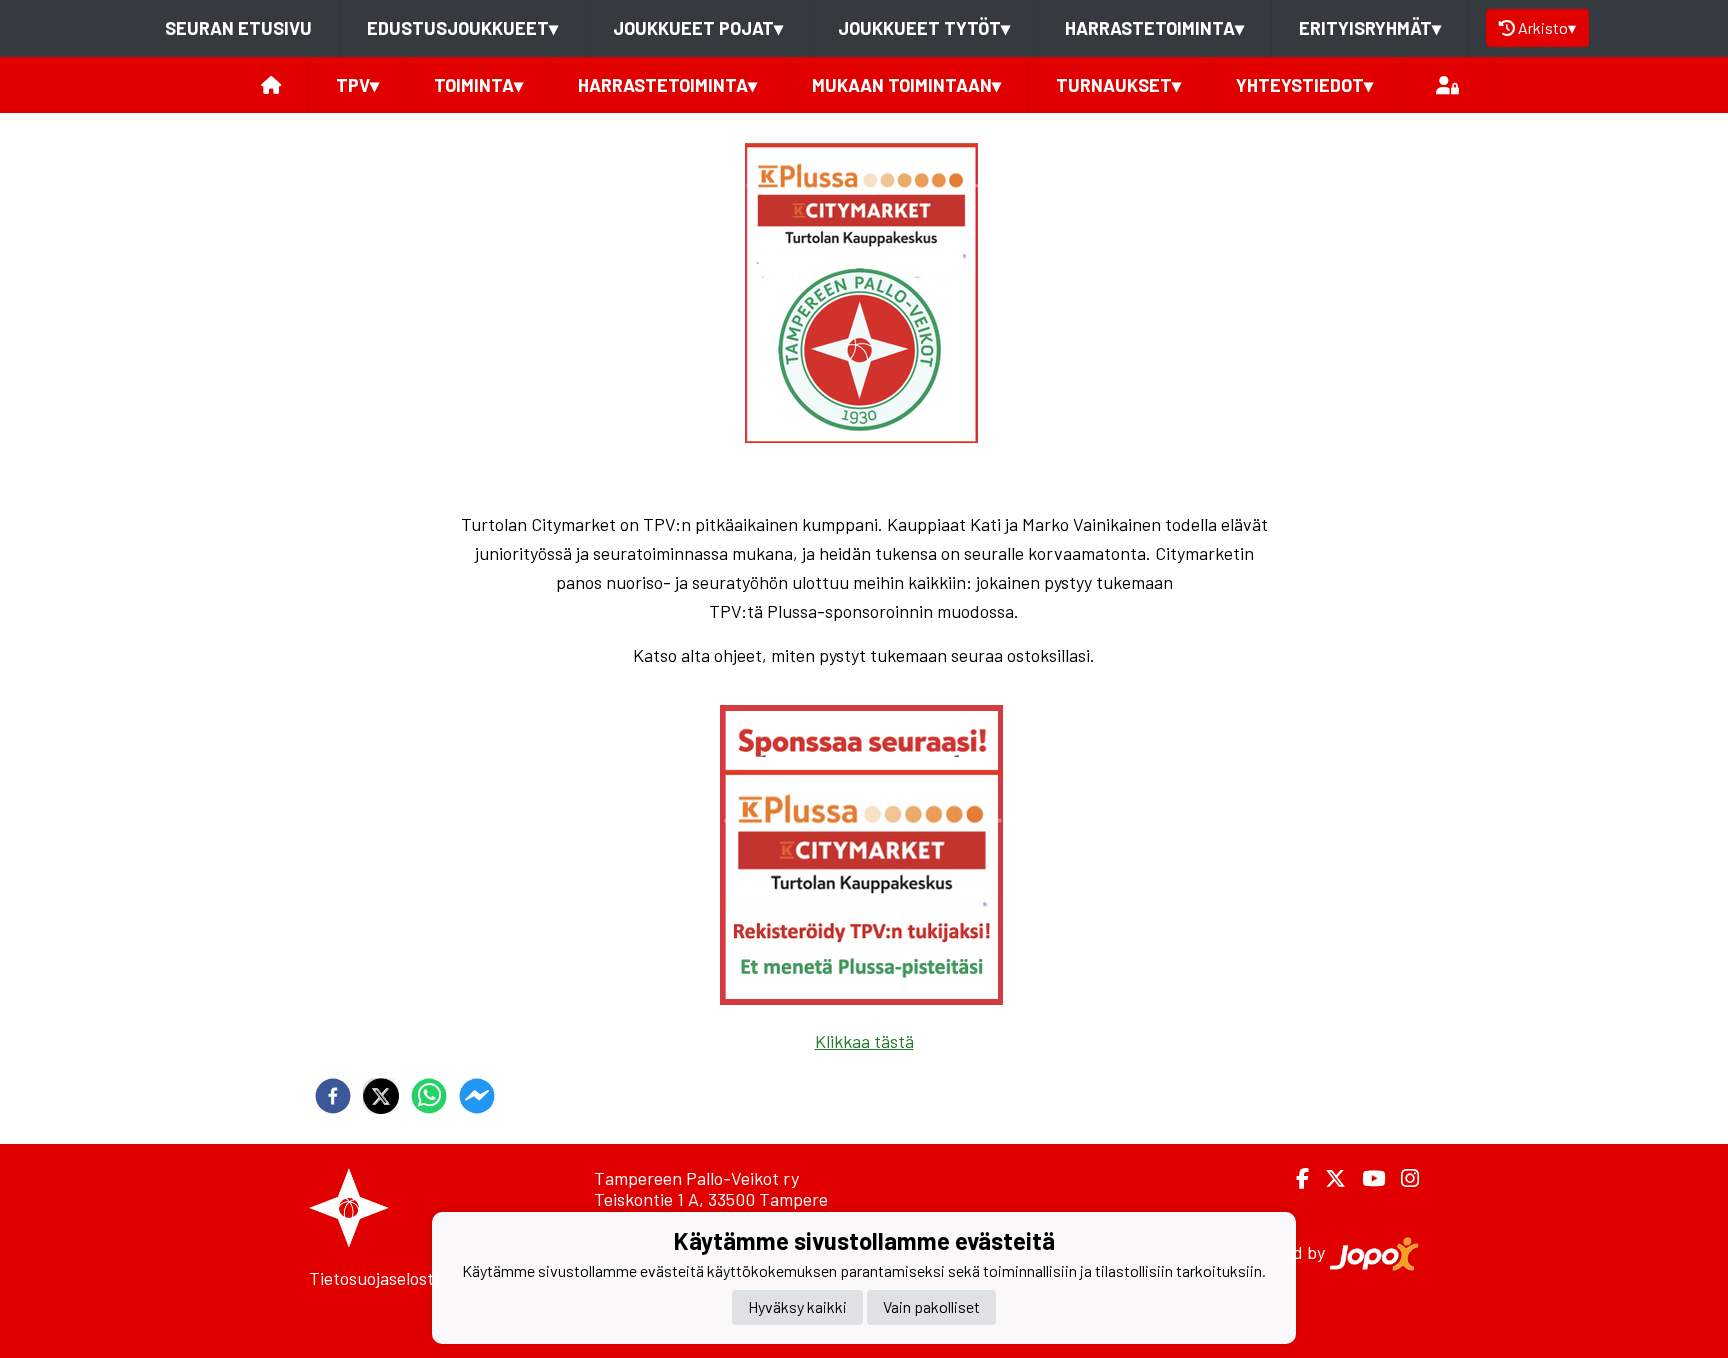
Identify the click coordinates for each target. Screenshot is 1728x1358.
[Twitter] (1327, 1178)
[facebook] (333, 1096)
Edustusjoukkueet (462, 28)
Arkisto (1547, 27)
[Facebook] (1294, 1178)
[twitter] (381, 1096)
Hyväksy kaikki (797, 1307)
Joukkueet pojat (698, 28)
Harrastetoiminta (1154, 28)
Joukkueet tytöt (924, 28)
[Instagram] (1402, 1178)
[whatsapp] (429, 1096)
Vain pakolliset (931, 1307)
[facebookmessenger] (477, 1096)
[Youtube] (1365, 1178)
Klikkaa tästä (864, 1041)
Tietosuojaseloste (376, 1278)
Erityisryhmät (1370, 28)
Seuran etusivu (238, 28)
